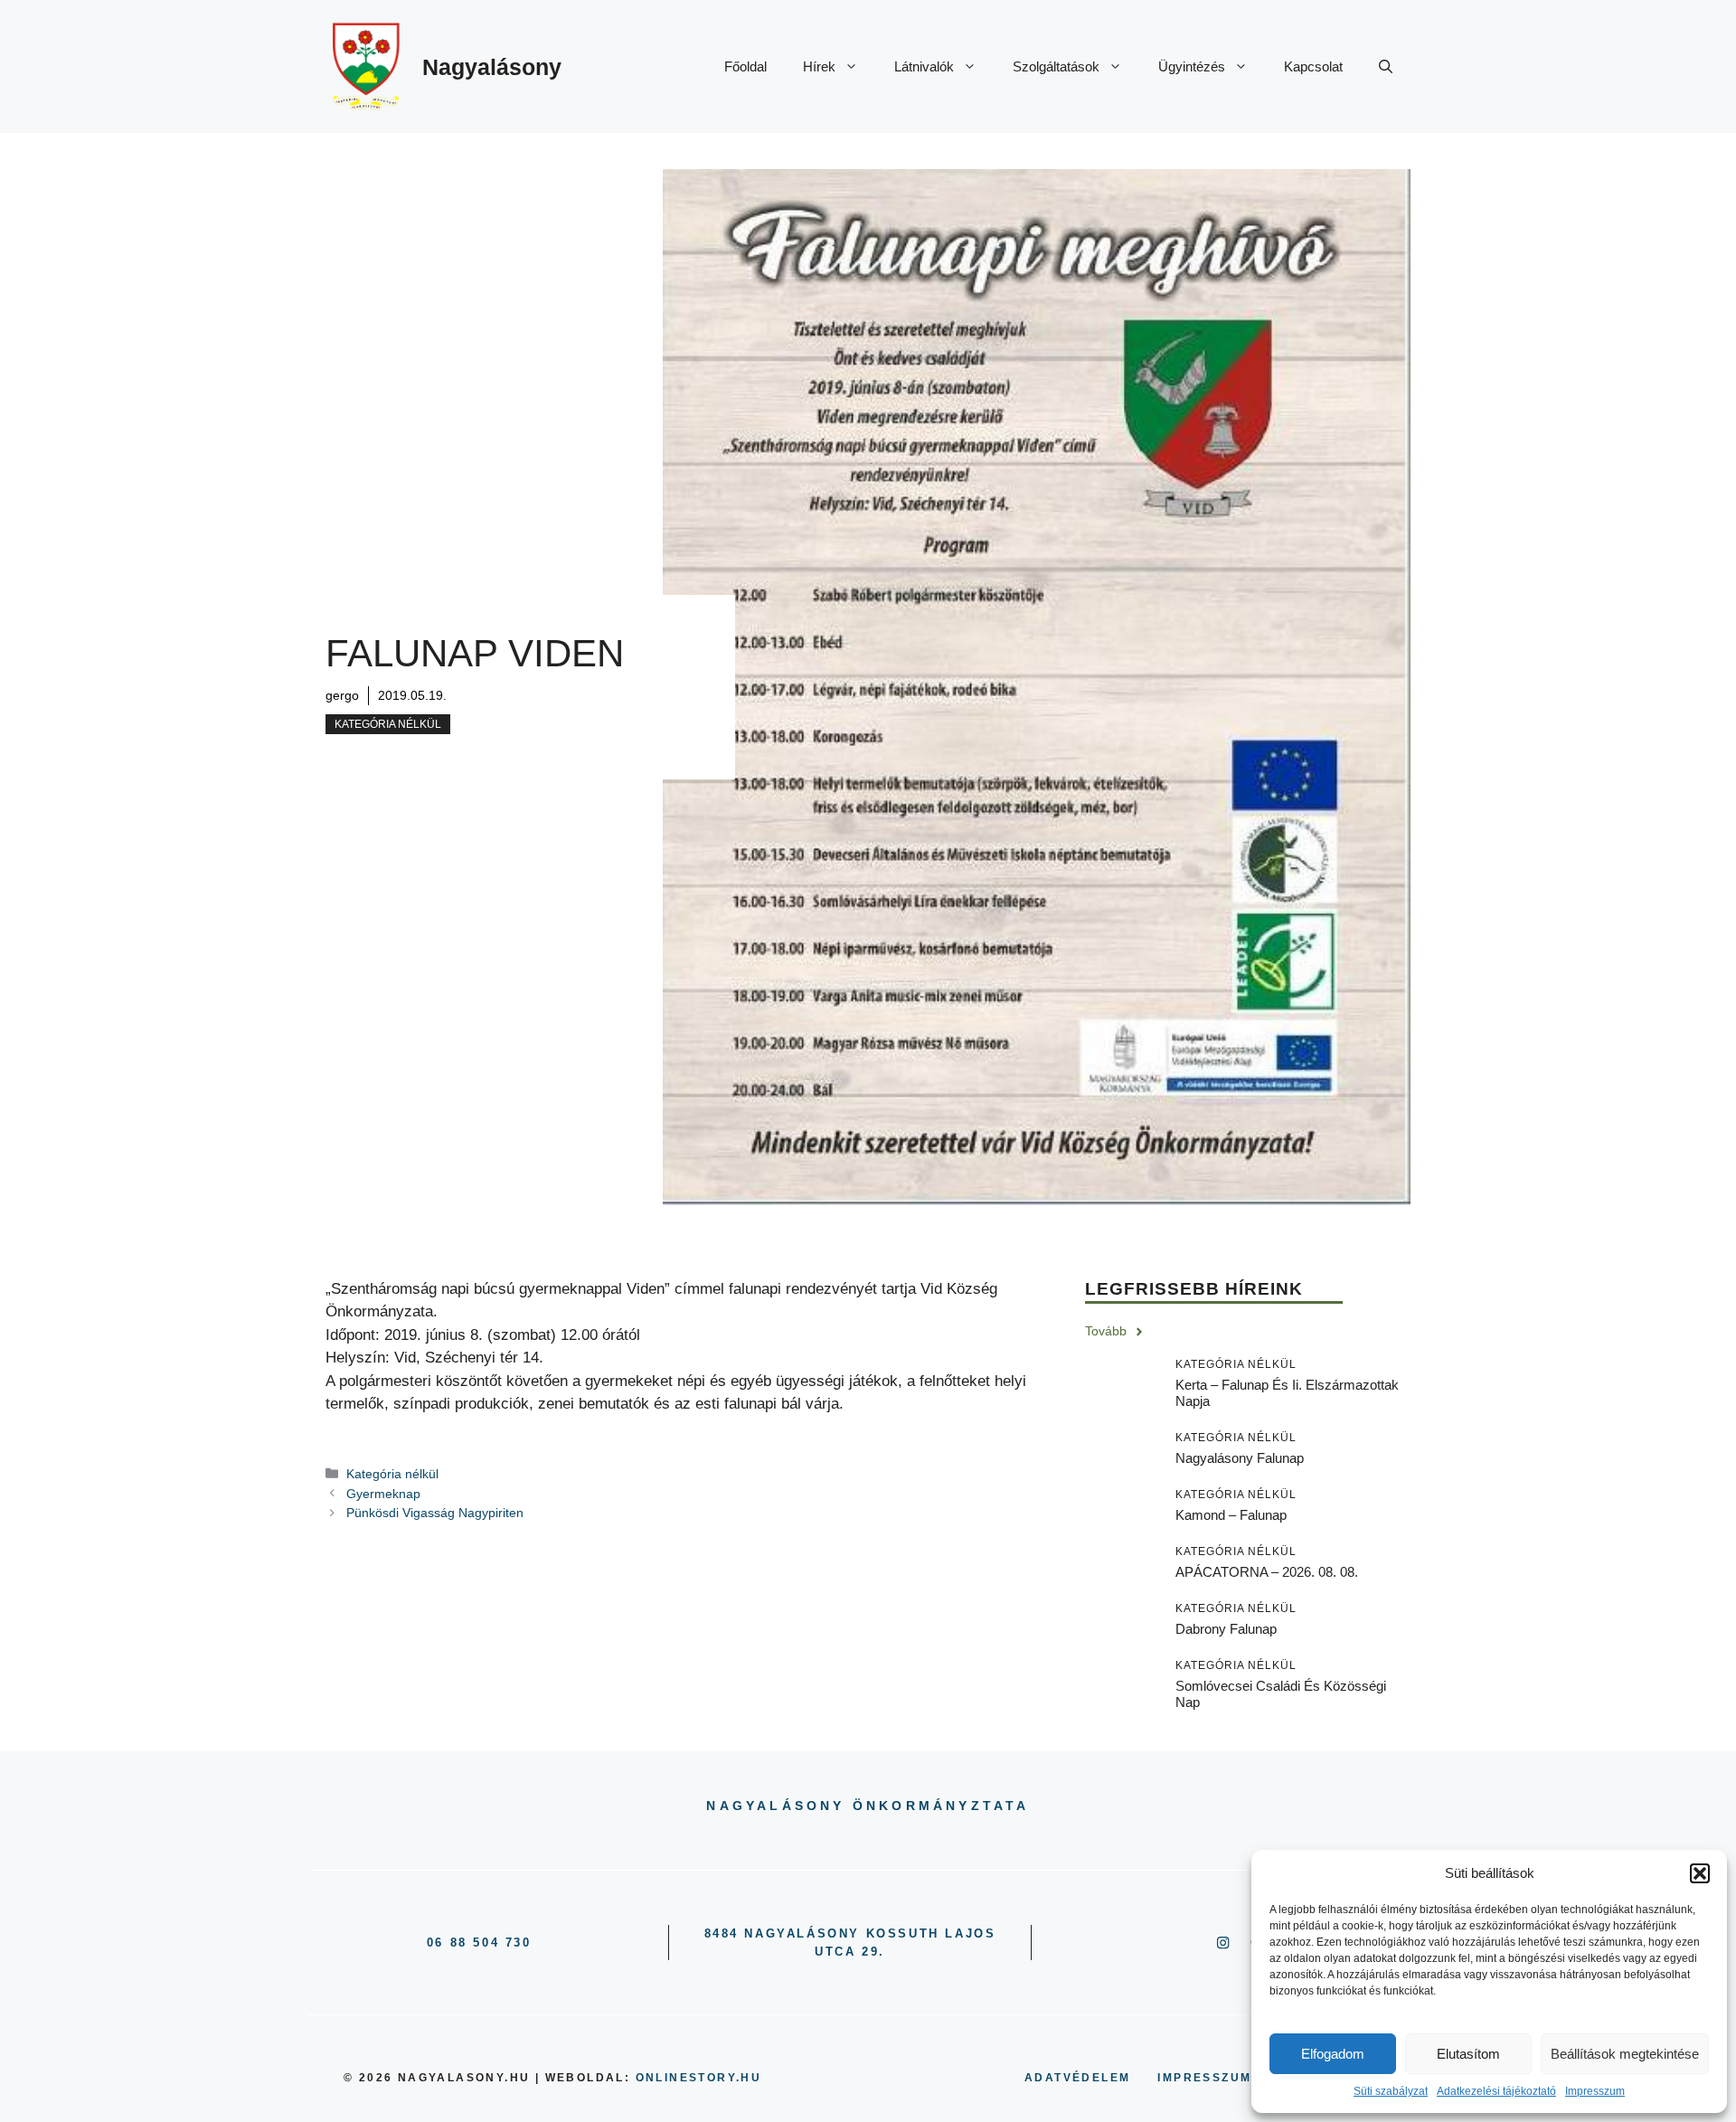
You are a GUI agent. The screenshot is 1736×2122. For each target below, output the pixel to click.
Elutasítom (1468, 2054)
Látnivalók (924, 66)
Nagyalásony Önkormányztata (868, 1806)
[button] (1700, 1873)
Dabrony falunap (1226, 1629)
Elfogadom (1333, 2054)
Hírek (819, 66)
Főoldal (745, 66)
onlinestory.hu (699, 2078)
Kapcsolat (1313, 66)
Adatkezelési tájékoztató (1496, 2091)
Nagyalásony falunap (1240, 1458)
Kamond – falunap (1231, 1515)
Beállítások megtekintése (1625, 2054)
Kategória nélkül (388, 724)
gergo (342, 695)
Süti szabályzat (1391, 2091)
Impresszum (1595, 2091)
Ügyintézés (1192, 66)
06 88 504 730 (479, 1943)
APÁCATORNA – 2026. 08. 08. (1267, 1572)
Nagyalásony (492, 67)
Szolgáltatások (1056, 66)
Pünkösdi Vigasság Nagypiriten (435, 1513)
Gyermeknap (383, 1494)
